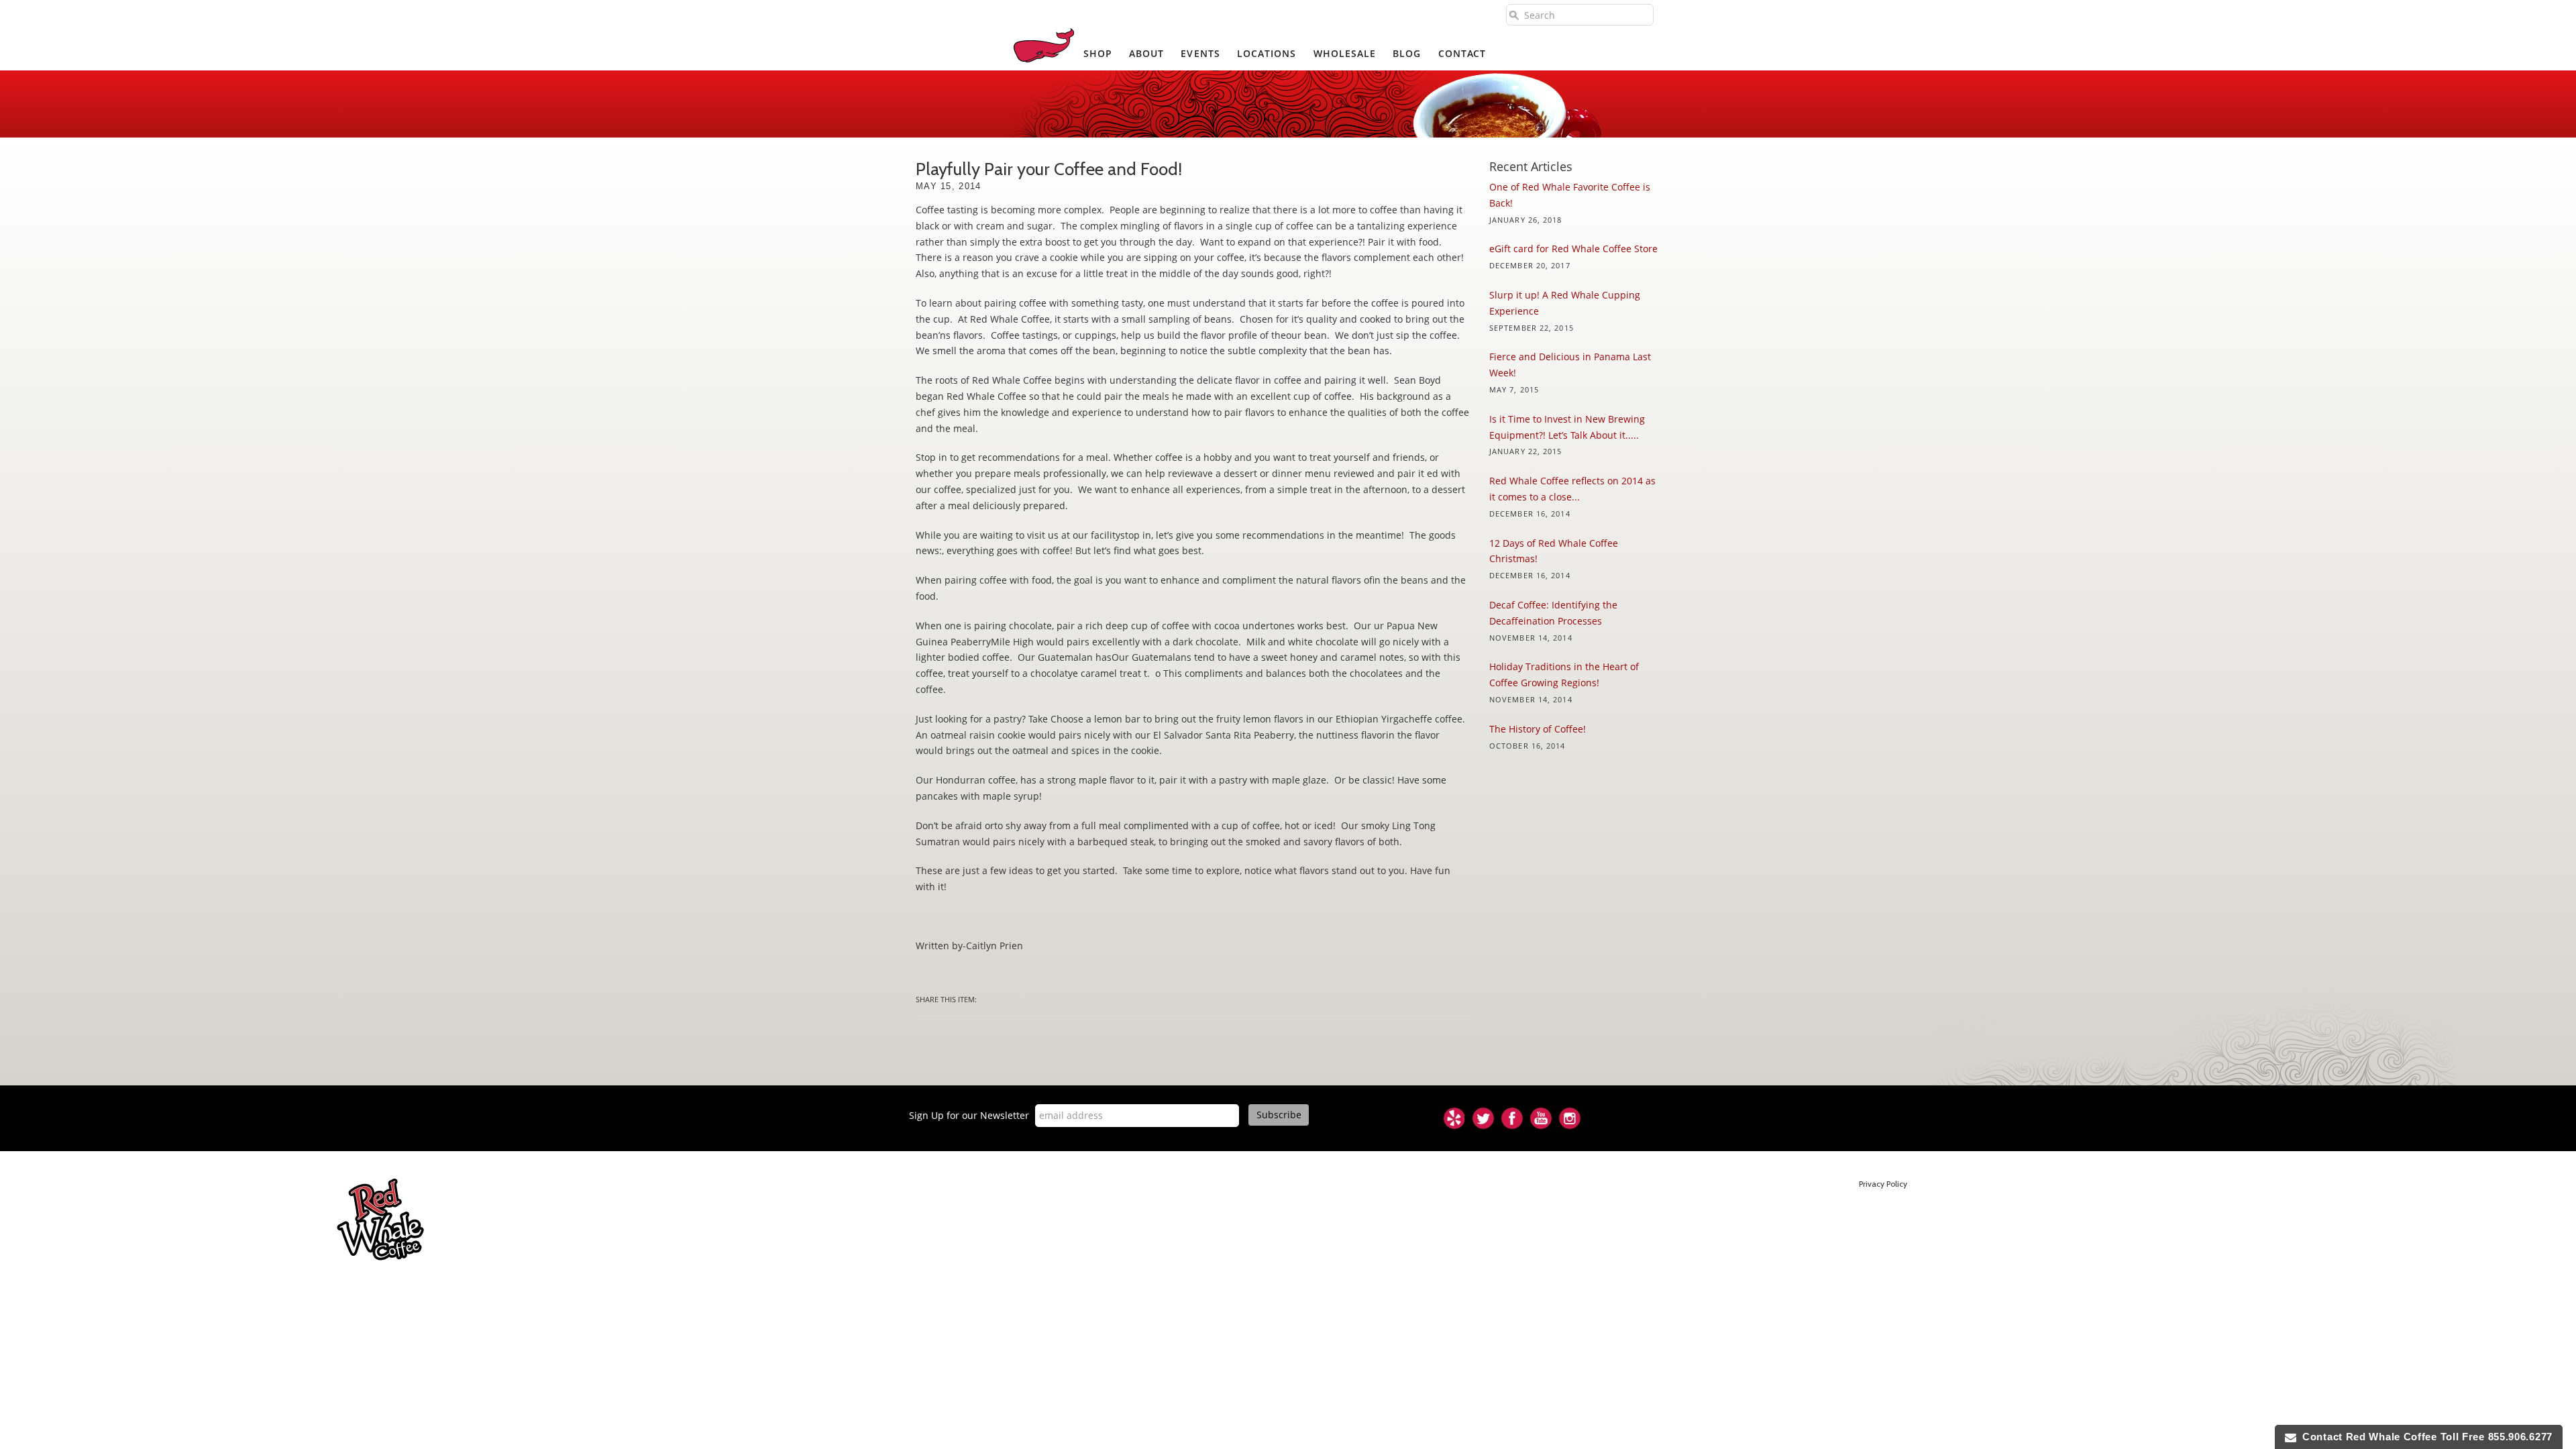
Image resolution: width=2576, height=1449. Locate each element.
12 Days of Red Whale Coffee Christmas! (1554, 551)
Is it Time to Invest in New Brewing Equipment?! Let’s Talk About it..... (1567, 427)
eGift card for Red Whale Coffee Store (1573, 249)
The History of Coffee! (1538, 729)
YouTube (1541, 1118)
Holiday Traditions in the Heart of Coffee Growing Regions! (1564, 675)
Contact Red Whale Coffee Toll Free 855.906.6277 (2424, 1437)
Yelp (1454, 1118)
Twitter (1483, 1118)
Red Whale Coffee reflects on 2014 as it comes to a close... (1572, 489)
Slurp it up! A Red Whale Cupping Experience (1565, 303)
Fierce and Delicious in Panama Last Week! (1570, 365)
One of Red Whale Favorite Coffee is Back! (1570, 195)
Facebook (1512, 1118)
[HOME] (1044, 45)
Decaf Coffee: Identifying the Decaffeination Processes (1553, 613)
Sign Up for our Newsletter (969, 1115)
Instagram (1570, 1118)
